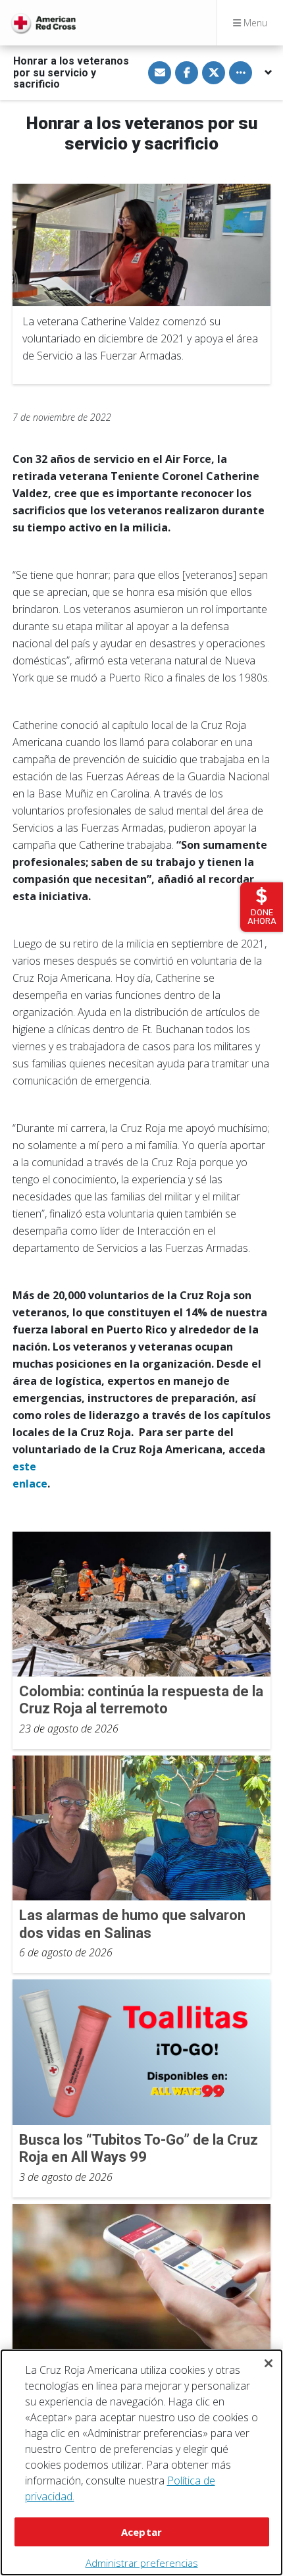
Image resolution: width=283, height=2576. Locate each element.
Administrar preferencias (142, 2563)
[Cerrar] (269, 2363)
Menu (254, 23)
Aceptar (141, 2532)
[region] (141, 2462)
